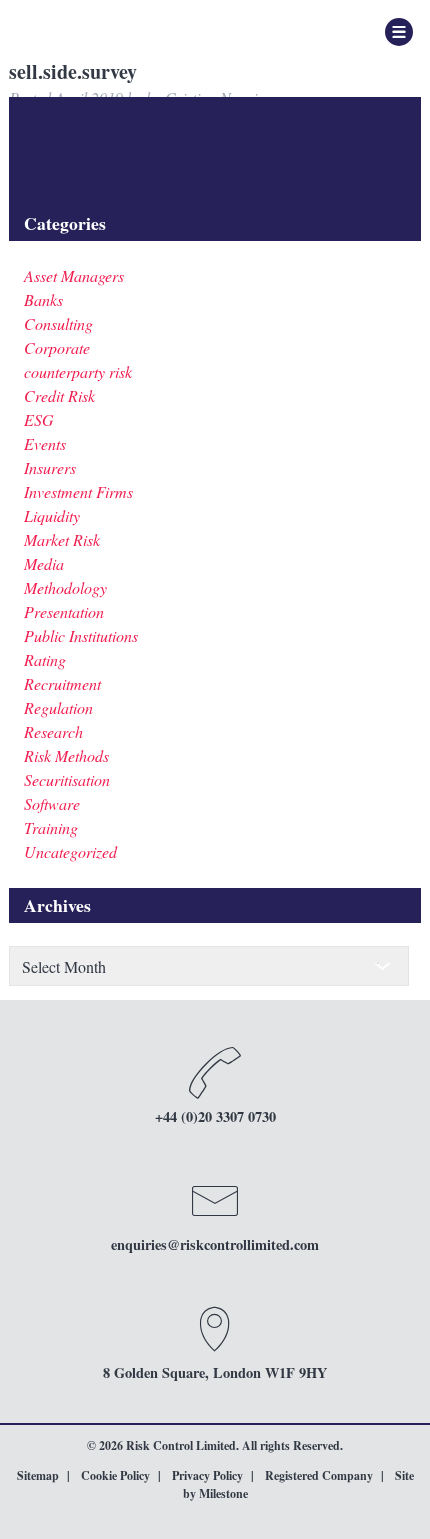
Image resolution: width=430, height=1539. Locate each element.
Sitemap (38, 1475)
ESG (39, 419)
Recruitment (62, 683)
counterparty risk (78, 371)
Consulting (58, 323)
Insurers (50, 467)
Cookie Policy (115, 1475)
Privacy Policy (207, 1475)
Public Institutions (81, 635)
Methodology (65, 587)
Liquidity (52, 515)
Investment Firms (78, 491)
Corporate (57, 347)
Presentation (64, 611)
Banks (43, 299)
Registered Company (319, 1475)
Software (52, 803)
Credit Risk (59, 395)
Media (44, 563)
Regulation (58, 707)
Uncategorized (70, 851)
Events (45, 443)
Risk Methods (66, 755)
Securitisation (67, 779)
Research (53, 731)
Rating (45, 659)
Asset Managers (74, 275)
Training (51, 827)
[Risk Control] (115, 30)
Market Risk (62, 539)
